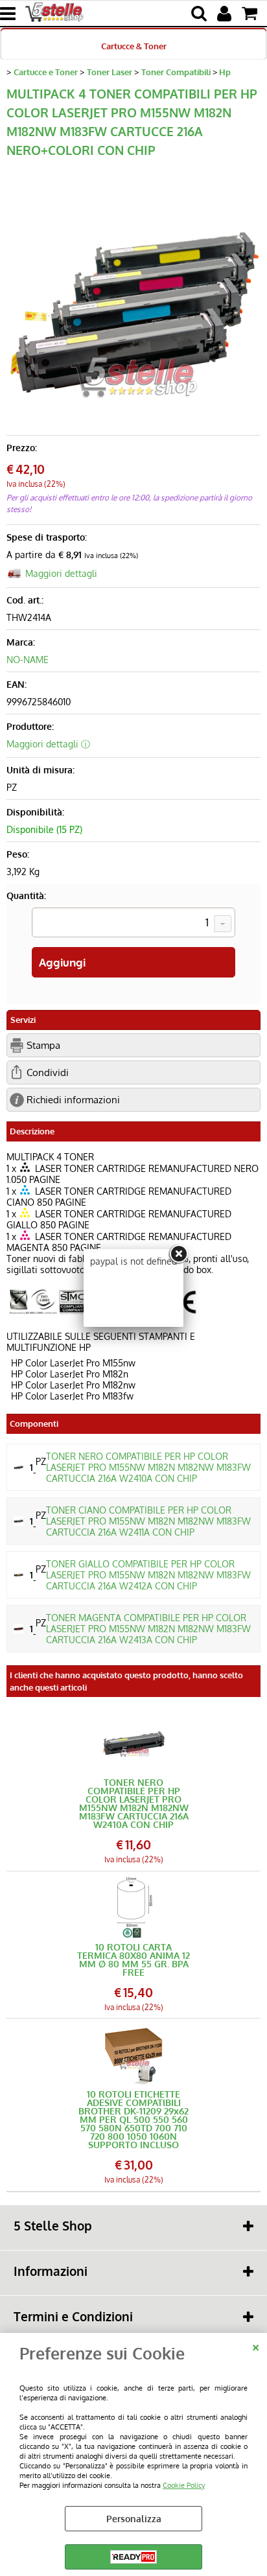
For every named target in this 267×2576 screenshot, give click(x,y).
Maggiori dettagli (61, 573)
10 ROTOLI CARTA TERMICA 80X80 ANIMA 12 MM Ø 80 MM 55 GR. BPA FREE (133, 1960)
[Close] (178, 1254)
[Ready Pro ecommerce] (133, 2557)
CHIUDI (256, 2346)
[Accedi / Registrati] (226, 14)
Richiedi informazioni (73, 1099)
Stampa (43, 1045)
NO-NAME (28, 660)
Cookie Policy (184, 2485)
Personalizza (134, 2519)
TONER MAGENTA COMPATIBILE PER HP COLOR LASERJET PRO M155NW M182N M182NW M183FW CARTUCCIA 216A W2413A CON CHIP (148, 1629)
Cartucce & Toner (134, 46)
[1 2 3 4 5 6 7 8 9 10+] (133, 924)
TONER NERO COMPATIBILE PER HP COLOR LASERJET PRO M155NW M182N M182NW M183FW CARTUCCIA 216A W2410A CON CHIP (148, 1467)
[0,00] (251, 14)
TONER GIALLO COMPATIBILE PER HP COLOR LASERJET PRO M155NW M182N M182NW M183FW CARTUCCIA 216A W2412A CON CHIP (148, 1575)
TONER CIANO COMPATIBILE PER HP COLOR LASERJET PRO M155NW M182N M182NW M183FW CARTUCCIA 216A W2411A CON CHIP (148, 1521)
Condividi (48, 1072)
